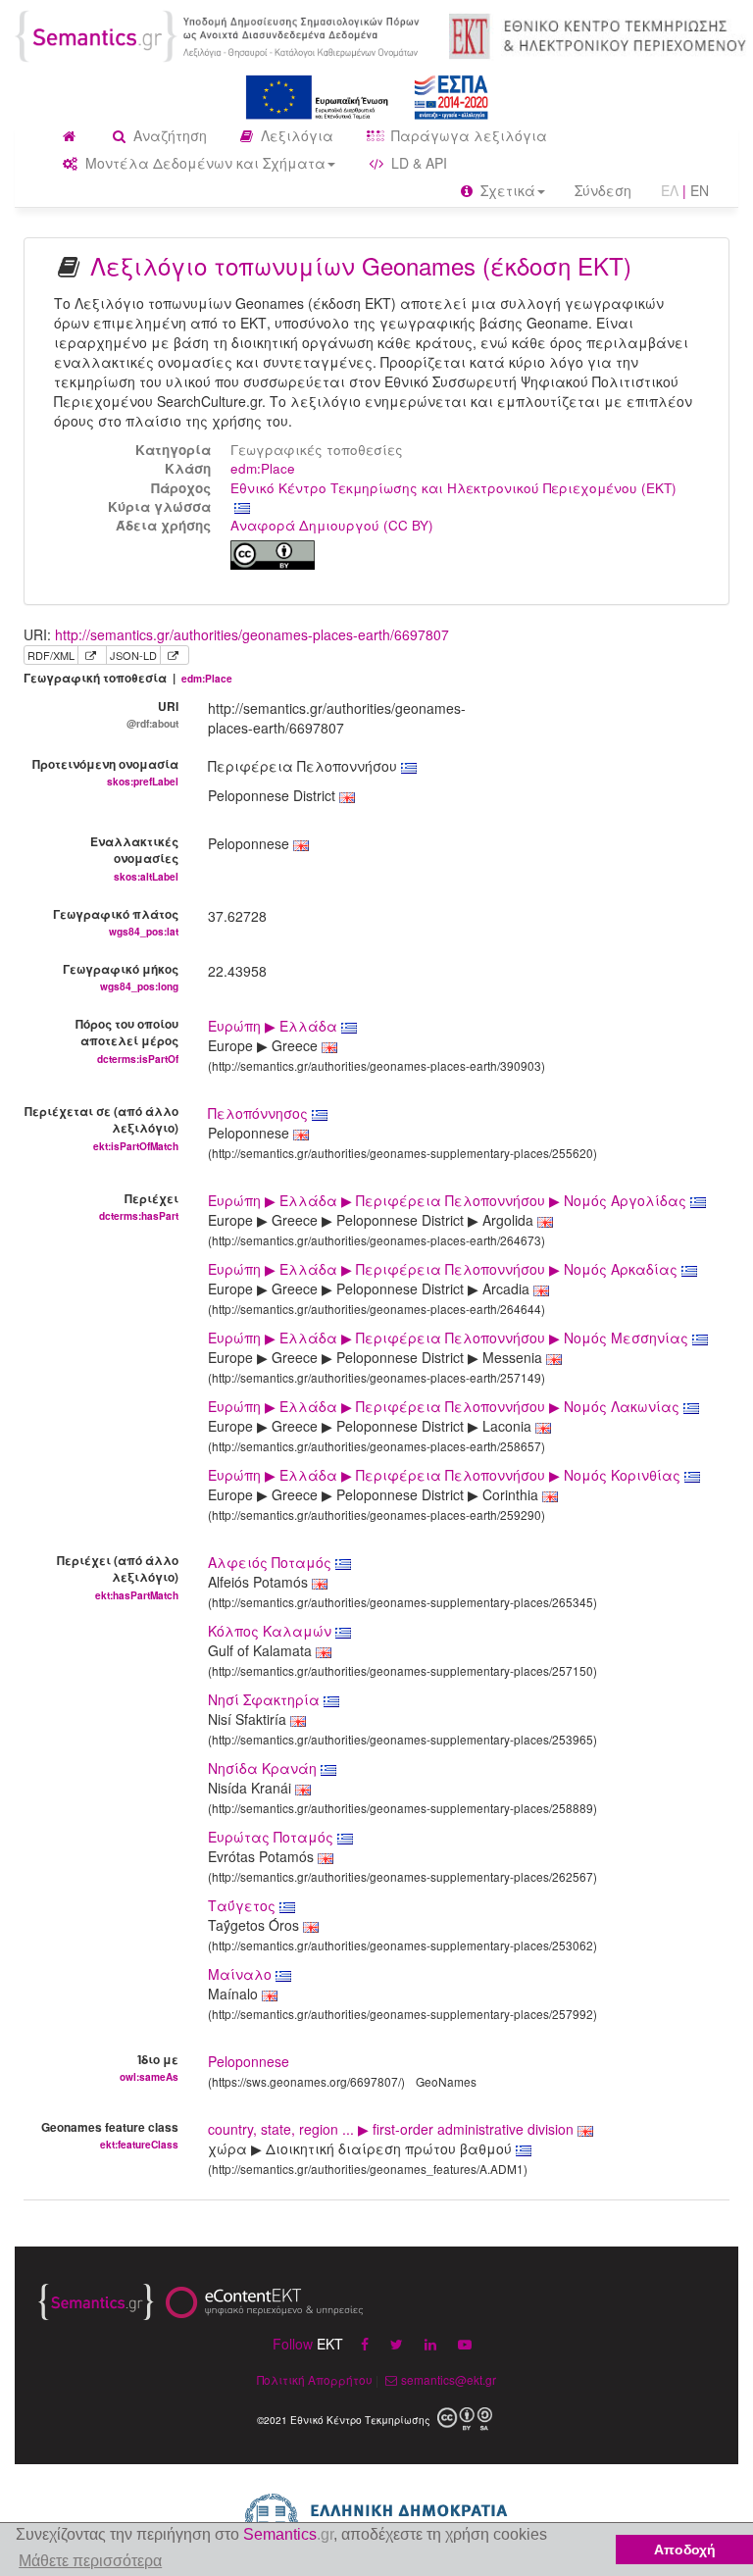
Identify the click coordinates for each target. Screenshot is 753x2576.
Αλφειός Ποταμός (272, 1562)
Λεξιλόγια (295, 135)
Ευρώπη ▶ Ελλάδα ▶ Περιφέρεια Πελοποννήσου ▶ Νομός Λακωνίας (446, 1406)
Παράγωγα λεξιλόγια (467, 135)
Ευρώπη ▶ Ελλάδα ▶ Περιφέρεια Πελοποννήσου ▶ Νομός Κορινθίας (446, 1475)
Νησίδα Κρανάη (264, 1768)
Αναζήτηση (168, 135)
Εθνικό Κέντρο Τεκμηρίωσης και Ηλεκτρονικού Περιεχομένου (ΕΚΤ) (453, 488)
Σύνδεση (603, 190)
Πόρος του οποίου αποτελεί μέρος (127, 1040)
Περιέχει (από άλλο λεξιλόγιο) (118, 1576)
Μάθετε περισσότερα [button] (90, 2561)
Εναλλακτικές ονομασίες (134, 858)
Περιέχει (139, 1206)
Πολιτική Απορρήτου (315, 2379)
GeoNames (446, 2081)
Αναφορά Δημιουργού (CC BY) (332, 525)
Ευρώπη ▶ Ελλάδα (275, 1026)
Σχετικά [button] (506, 190)
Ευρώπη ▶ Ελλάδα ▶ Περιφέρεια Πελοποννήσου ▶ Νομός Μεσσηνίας (450, 1338)
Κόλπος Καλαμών (272, 1631)
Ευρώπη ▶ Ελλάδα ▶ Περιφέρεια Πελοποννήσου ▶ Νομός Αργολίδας (449, 1200)
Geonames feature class (110, 2135)
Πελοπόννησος (260, 1113)
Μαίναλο (242, 1974)
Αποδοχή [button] (685, 2550)
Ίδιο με (149, 2067)
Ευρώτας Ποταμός (273, 1837)
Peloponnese (249, 2061)
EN (700, 190)
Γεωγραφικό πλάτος (116, 922)
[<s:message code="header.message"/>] (220, 34)
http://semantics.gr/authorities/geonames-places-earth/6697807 (252, 634)
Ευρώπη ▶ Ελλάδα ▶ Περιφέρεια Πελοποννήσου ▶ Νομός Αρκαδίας (445, 1269)
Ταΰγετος (244, 1905)
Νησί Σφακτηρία (266, 1699)
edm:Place (263, 468)
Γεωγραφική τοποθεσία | (128, 678)
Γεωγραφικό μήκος (121, 977)
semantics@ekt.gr (449, 2379)
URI (152, 714)
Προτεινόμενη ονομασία (105, 772)
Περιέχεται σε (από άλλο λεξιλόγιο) (101, 1127)
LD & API (417, 163)
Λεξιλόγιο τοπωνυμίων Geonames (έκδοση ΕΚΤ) (361, 265)
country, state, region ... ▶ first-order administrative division (393, 2129)
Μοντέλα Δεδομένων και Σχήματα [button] (203, 163)
